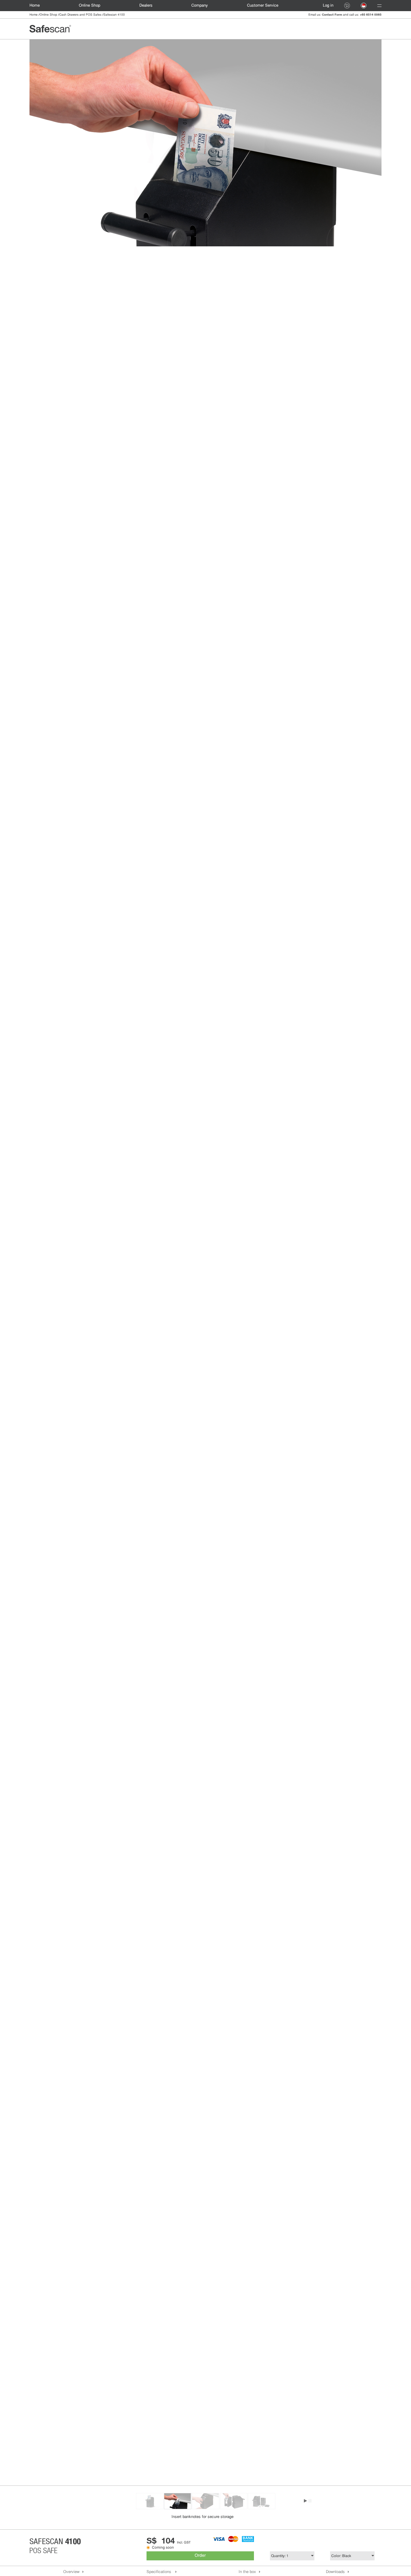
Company (200, 6)
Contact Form (332, 14)
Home (35, 6)
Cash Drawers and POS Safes (80, 15)
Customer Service (263, 6)
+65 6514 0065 (371, 14)
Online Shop (48, 15)
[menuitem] (38, 6)
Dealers (146, 6)
